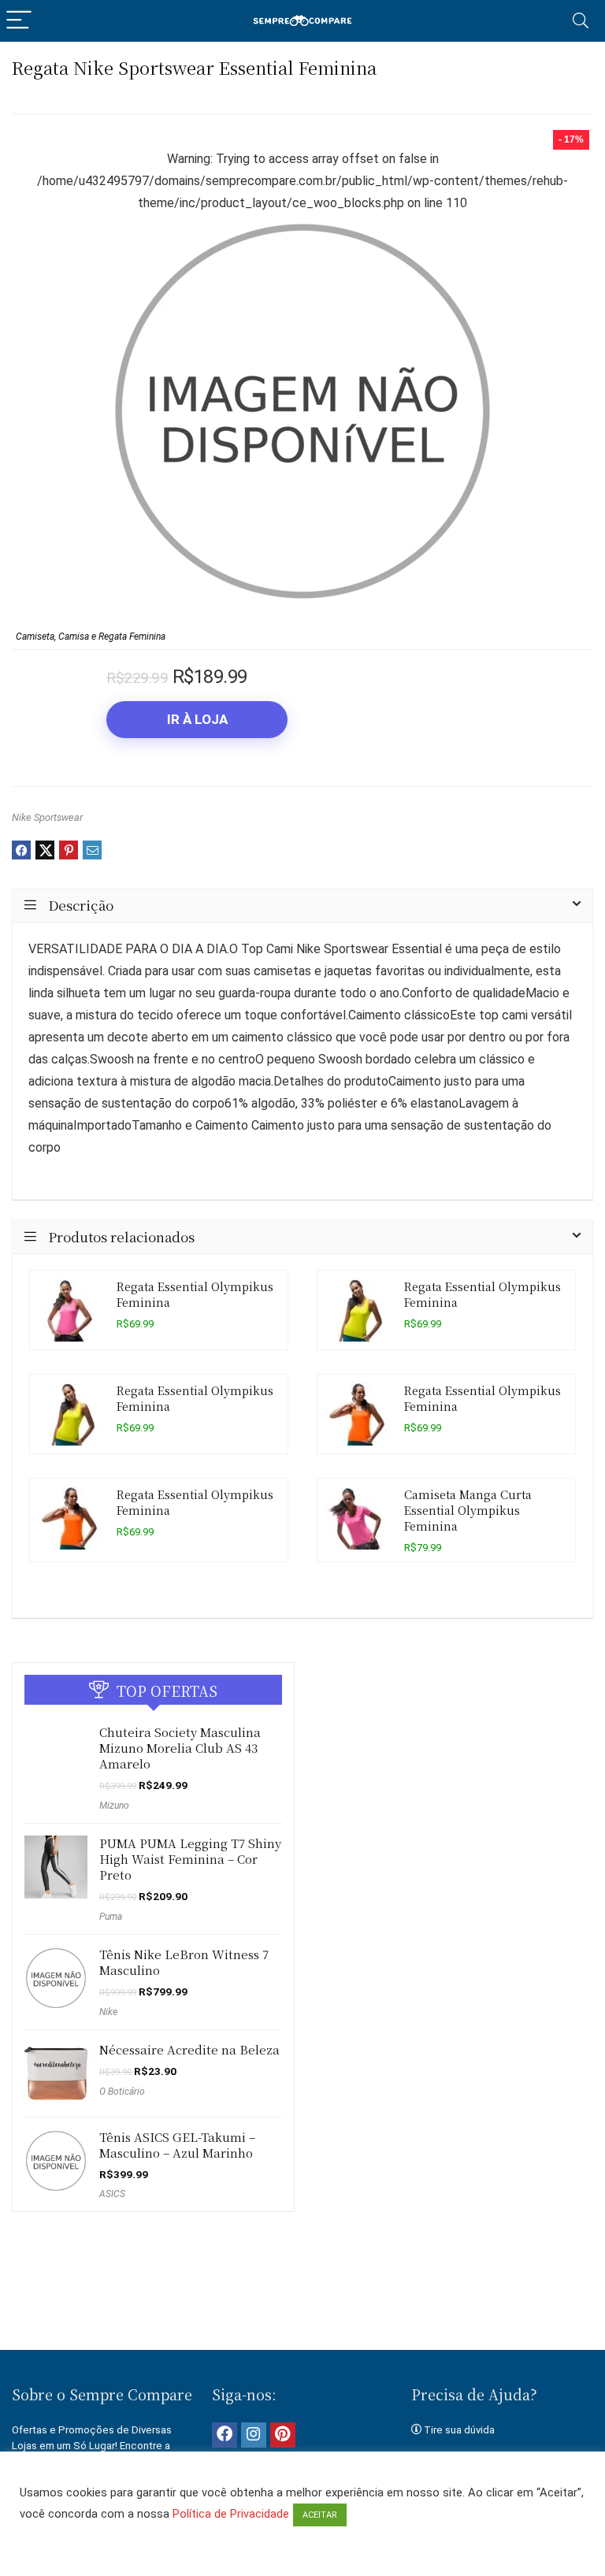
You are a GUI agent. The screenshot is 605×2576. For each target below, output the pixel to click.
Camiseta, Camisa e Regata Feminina (91, 637)
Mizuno (114, 1806)
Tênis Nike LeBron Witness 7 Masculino (184, 1962)
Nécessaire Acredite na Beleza (189, 2049)
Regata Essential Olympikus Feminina (195, 1294)
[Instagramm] (254, 2435)
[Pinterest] (283, 2435)
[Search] (581, 21)
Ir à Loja (197, 719)
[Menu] (19, 21)
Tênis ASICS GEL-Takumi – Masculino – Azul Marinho (177, 2145)
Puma (111, 1917)
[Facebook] (225, 2435)
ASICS (112, 2194)
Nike (108, 2012)
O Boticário (122, 2092)
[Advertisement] (302, 2296)
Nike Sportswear (47, 817)
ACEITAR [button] (320, 2515)
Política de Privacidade (231, 2514)
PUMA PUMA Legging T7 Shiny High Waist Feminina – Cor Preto (190, 1859)
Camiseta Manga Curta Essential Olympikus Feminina (468, 1510)
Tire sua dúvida (459, 2430)
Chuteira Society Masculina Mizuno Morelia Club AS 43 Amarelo (180, 1748)
